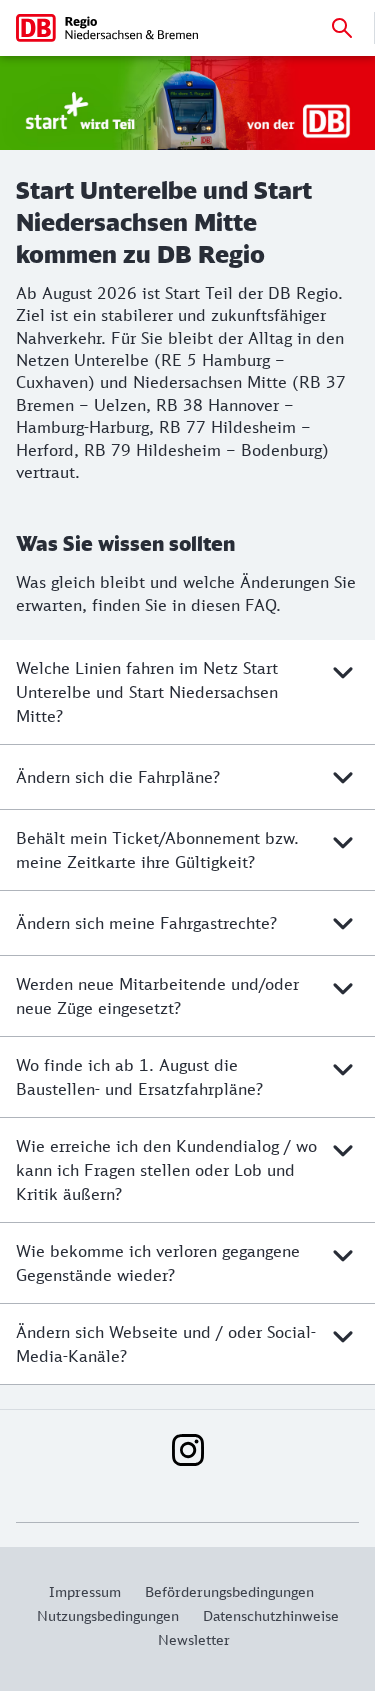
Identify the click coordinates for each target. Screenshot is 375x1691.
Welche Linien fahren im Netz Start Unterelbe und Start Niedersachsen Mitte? (147, 692)
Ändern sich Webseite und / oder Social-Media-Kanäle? (166, 1344)
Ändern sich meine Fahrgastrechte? (146, 923)
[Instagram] (188, 1450)
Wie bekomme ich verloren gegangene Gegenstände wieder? (158, 1263)
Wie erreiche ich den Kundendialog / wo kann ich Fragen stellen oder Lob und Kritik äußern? (166, 1170)
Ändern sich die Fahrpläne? (118, 777)
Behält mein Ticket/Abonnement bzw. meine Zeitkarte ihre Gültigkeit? (157, 850)
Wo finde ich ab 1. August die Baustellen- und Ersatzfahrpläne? (139, 1077)
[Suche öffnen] (342, 28)
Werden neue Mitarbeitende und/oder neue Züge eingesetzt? (157, 996)
